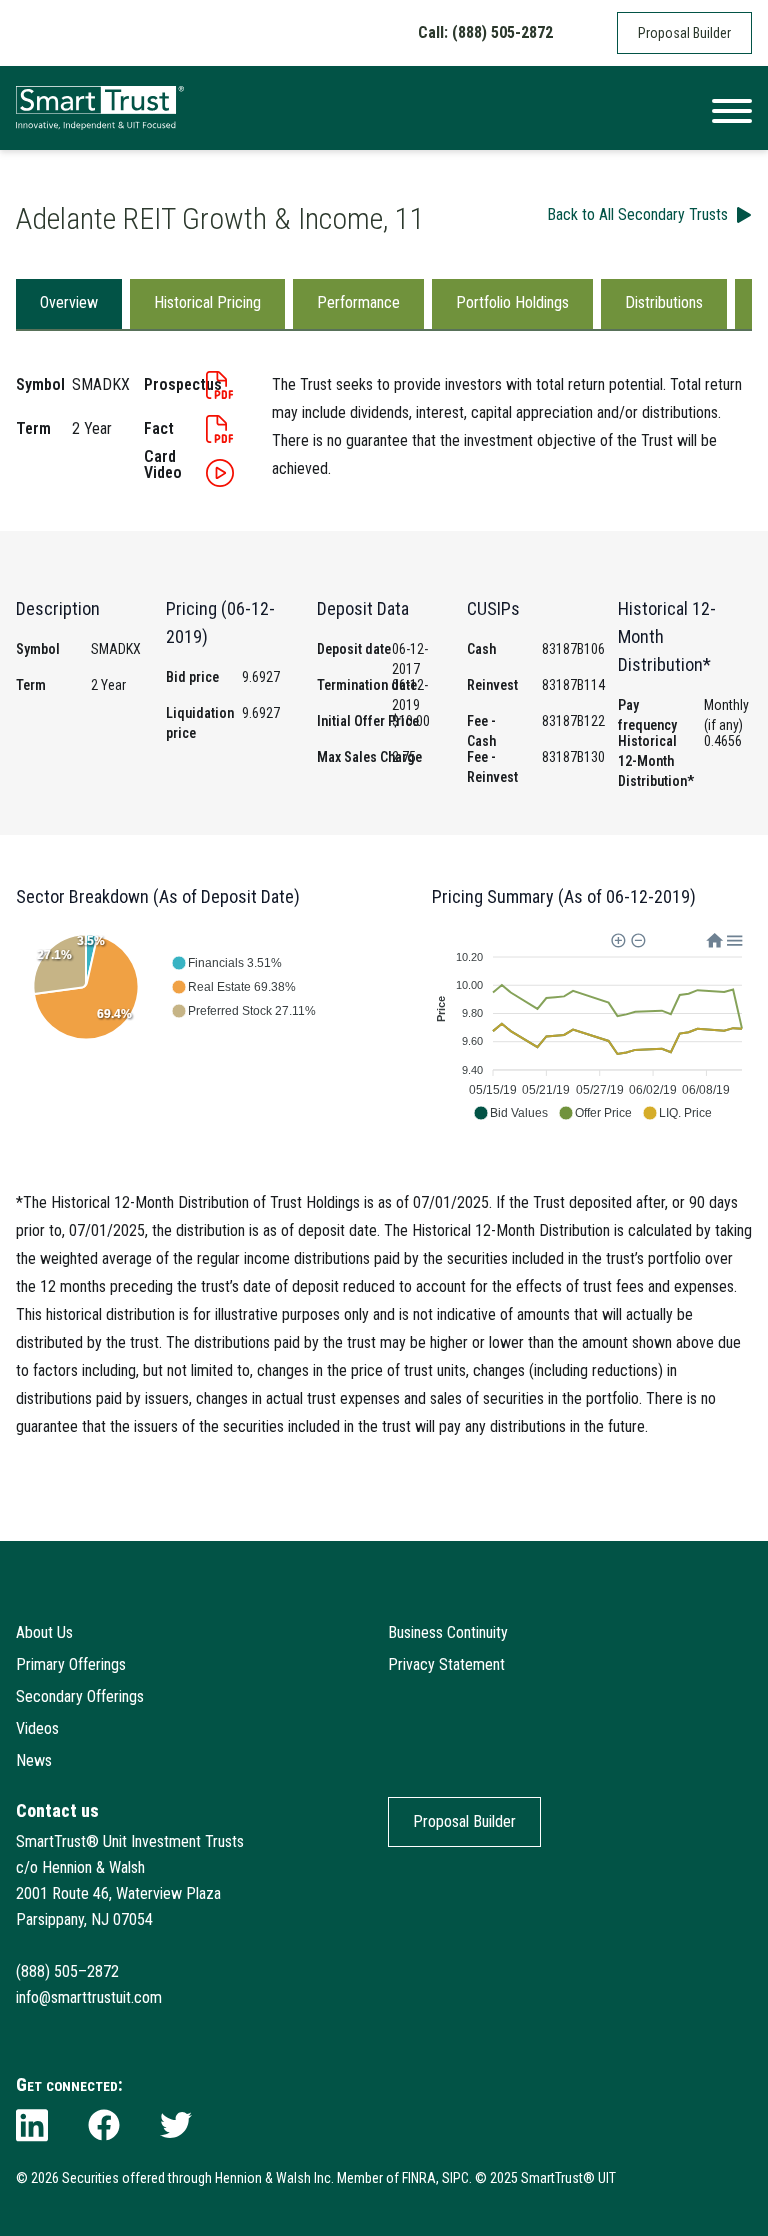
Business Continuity (448, 1632)
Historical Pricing (207, 302)
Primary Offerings (71, 1664)
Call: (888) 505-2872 (485, 32)
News (34, 1760)
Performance (358, 302)
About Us (44, 1632)
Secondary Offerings (80, 1696)
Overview (69, 302)
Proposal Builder (684, 33)
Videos (37, 1728)
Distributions (664, 302)
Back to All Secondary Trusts (637, 214)
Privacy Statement (446, 1664)
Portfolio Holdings (512, 302)
